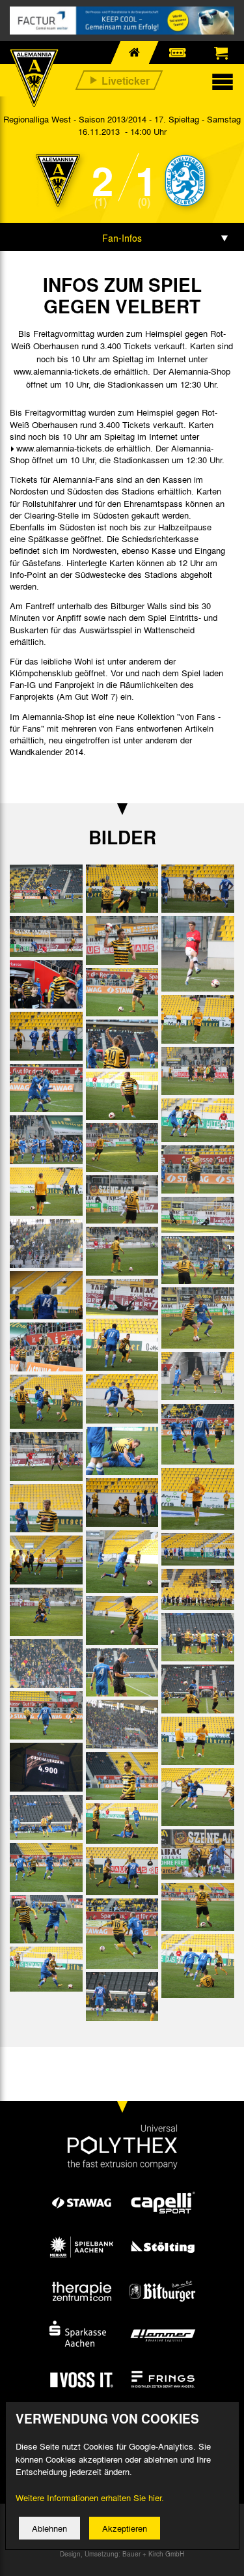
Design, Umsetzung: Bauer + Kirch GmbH (122, 2554)
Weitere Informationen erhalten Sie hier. (90, 2497)
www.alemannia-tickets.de (65, 448)
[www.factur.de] (122, 21)
